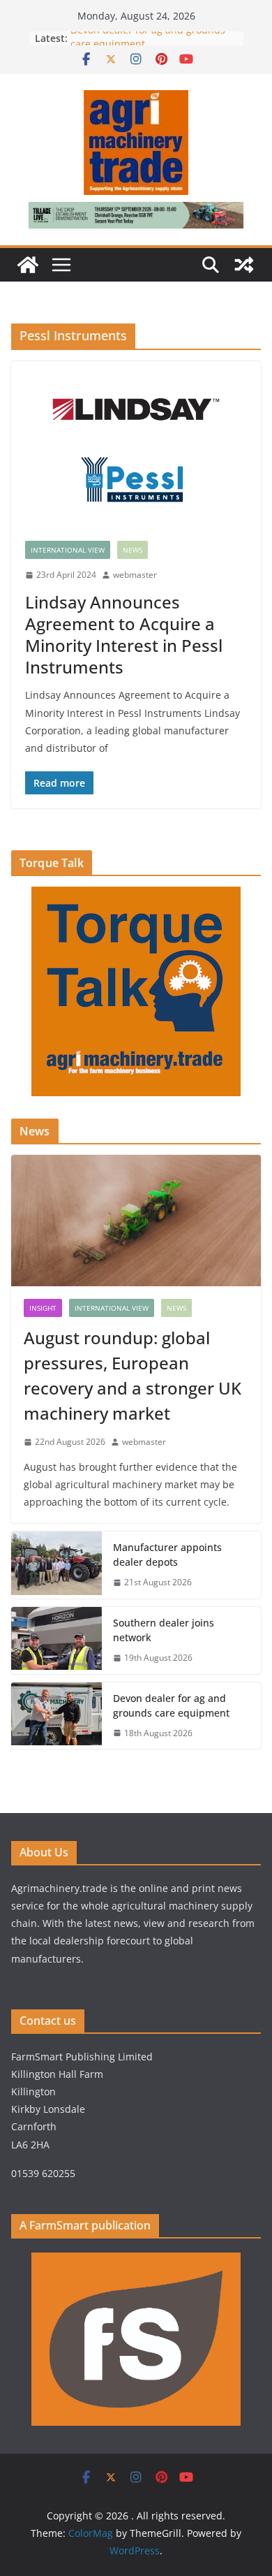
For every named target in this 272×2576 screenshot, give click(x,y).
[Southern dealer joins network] (56, 1640)
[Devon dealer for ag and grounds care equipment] (56, 1716)
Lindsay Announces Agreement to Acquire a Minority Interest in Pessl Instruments (124, 635)
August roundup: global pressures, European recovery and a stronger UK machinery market (133, 1375)
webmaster (135, 575)
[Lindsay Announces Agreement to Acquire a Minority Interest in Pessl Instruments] (136, 444)
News (133, 550)
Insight (43, 1308)
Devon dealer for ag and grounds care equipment (171, 1705)
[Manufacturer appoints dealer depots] (56, 1565)
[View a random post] (244, 265)
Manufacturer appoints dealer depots (167, 1555)
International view (68, 550)
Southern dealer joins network (164, 1630)
